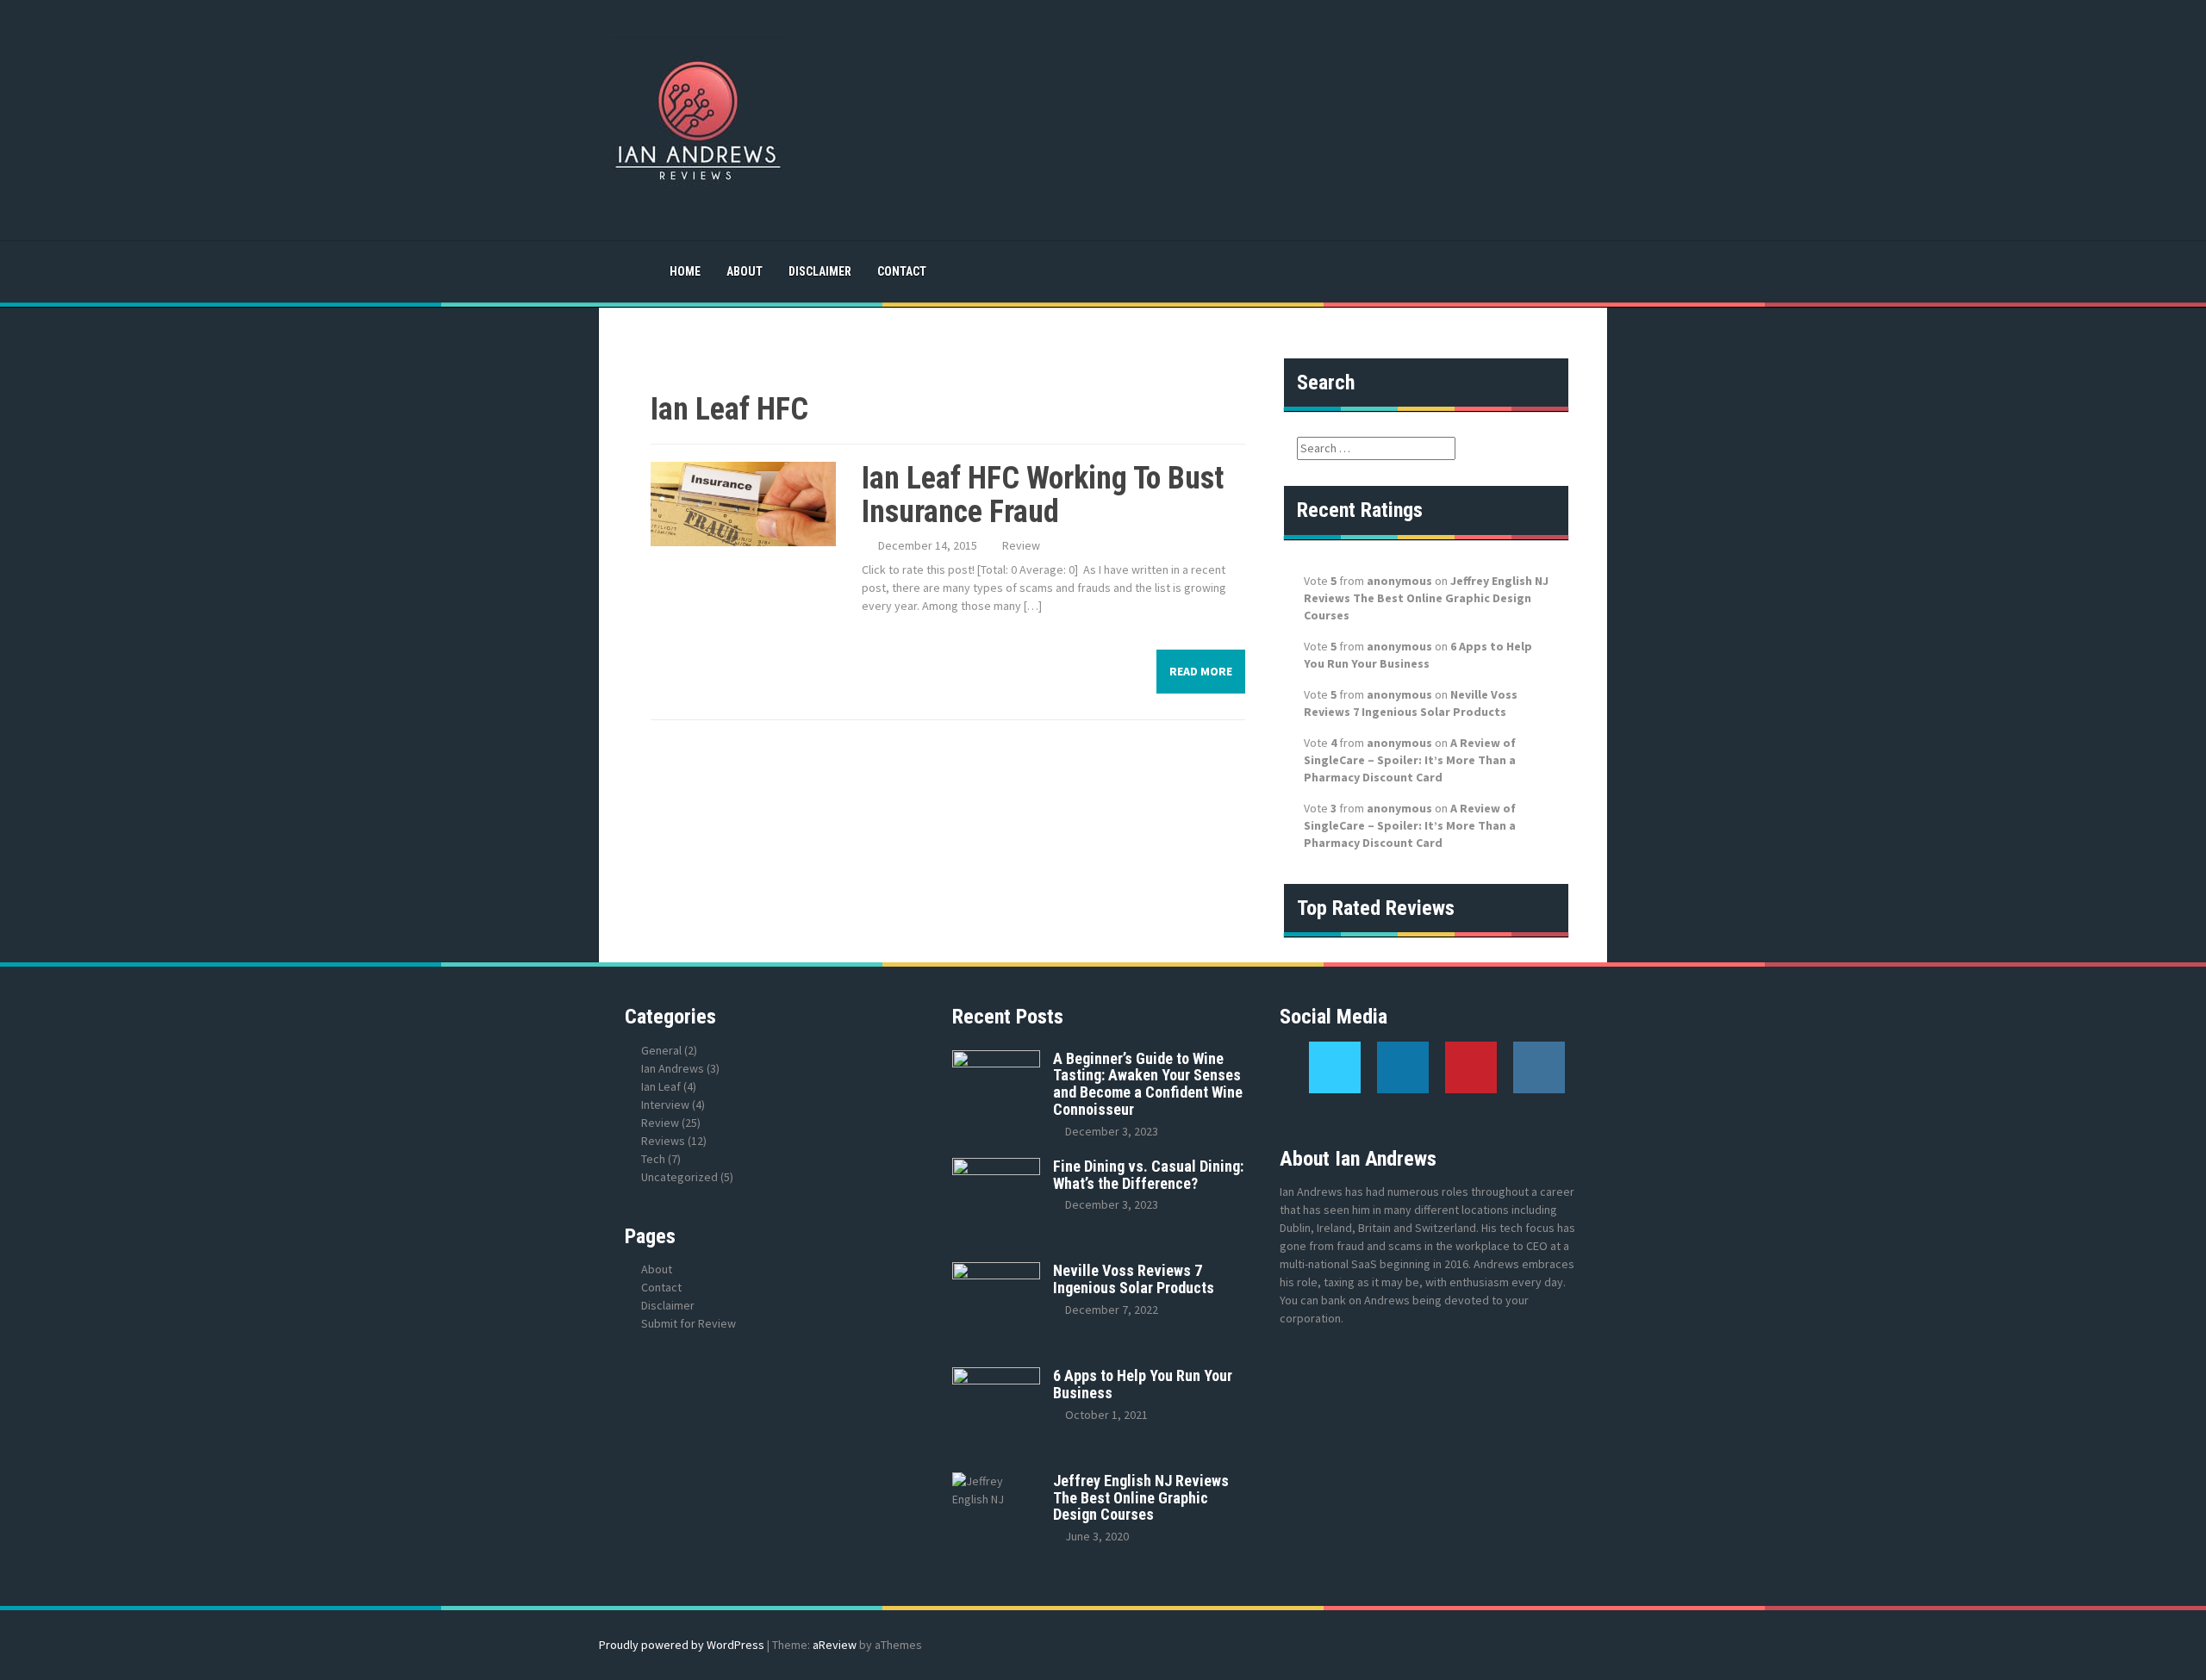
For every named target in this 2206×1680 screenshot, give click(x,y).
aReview (835, 1645)
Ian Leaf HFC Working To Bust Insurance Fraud (1043, 495)
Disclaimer (820, 271)
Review (1021, 545)
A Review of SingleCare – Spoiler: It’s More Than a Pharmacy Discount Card (1410, 760)
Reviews (663, 1141)
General (661, 1050)
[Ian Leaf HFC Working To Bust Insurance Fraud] (743, 502)
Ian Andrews (673, 1068)
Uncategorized (679, 1177)
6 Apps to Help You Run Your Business (1143, 1384)
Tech (653, 1159)
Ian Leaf (661, 1086)
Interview (665, 1104)
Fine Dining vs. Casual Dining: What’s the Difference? (1148, 1175)
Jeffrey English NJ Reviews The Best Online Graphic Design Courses (1426, 598)
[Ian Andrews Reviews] (698, 119)
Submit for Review (689, 1323)
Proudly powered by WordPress (682, 1645)
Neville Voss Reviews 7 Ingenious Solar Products (1134, 1279)
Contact (902, 271)
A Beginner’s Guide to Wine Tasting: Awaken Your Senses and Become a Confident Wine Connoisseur (1148, 1084)
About (745, 271)
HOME (685, 271)
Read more (1201, 671)
